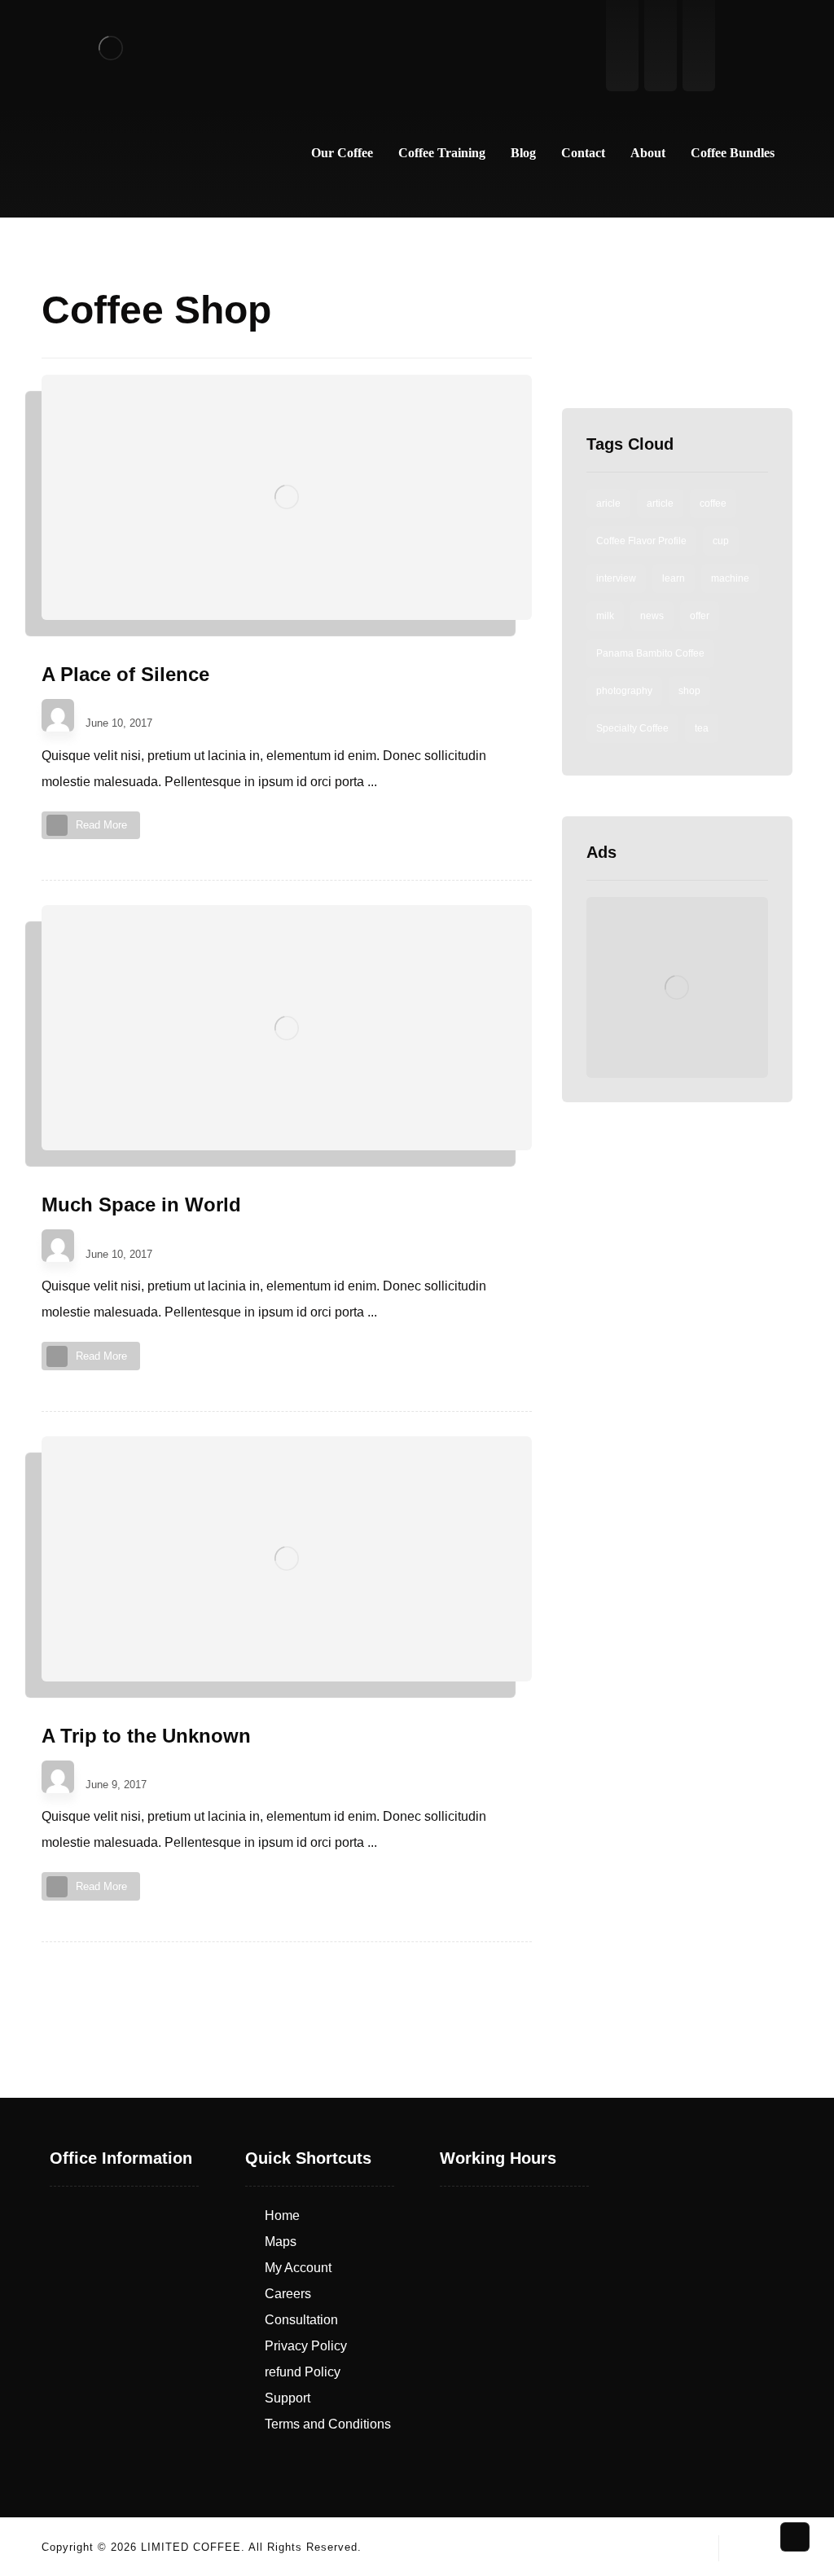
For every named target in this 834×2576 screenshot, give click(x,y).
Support (288, 2398)
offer (700, 616)
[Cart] (774, 48)
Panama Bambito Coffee (650, 653)
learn (674, 578)
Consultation (301, 2320)
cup (721, 541)
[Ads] (677, 988)
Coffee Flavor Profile (641, 541)
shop (689, 691)
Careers (288, 2294)
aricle (608, 503)
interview (616, 578)
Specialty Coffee (632, 728)
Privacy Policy (306, 2346)
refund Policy (303, 2372)
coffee (713, 503)
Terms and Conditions (328, 2424)
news (652, 616)
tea (702, 728)
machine (730, 578)
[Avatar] (58, 715)
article (660, 503)
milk (605, 616)
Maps (281, 2242)
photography (624, 691)
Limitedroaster (126, 709)
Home (282, 2216)
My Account (298, 2268)
